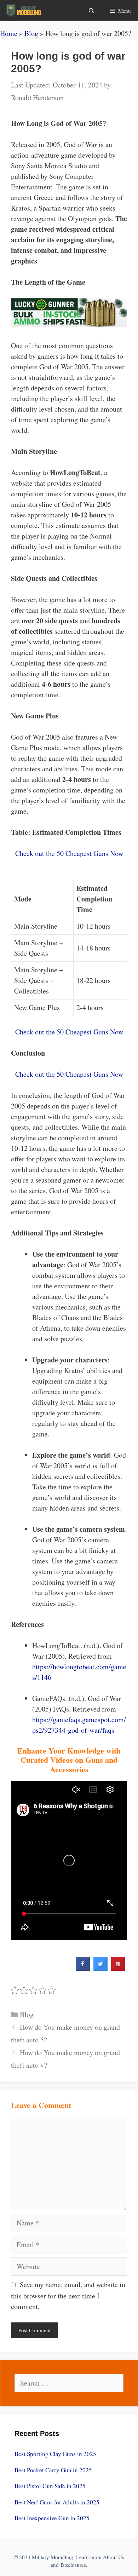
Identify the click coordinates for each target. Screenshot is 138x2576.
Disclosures (73, 2565)
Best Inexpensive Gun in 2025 (52, 2518)
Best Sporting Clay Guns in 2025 (55, 2454)
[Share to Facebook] (83, 1969)
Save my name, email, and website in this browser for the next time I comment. (68, 2295)
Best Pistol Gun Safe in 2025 (50, 2486)
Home (9, 33)
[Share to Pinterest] (118, 1969)
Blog (31, 33)
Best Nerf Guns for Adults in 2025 (57, 2502)
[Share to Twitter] (100, 1969)
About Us (114, 2557)
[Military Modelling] (24, 11)
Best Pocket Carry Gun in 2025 (53, 2470)
